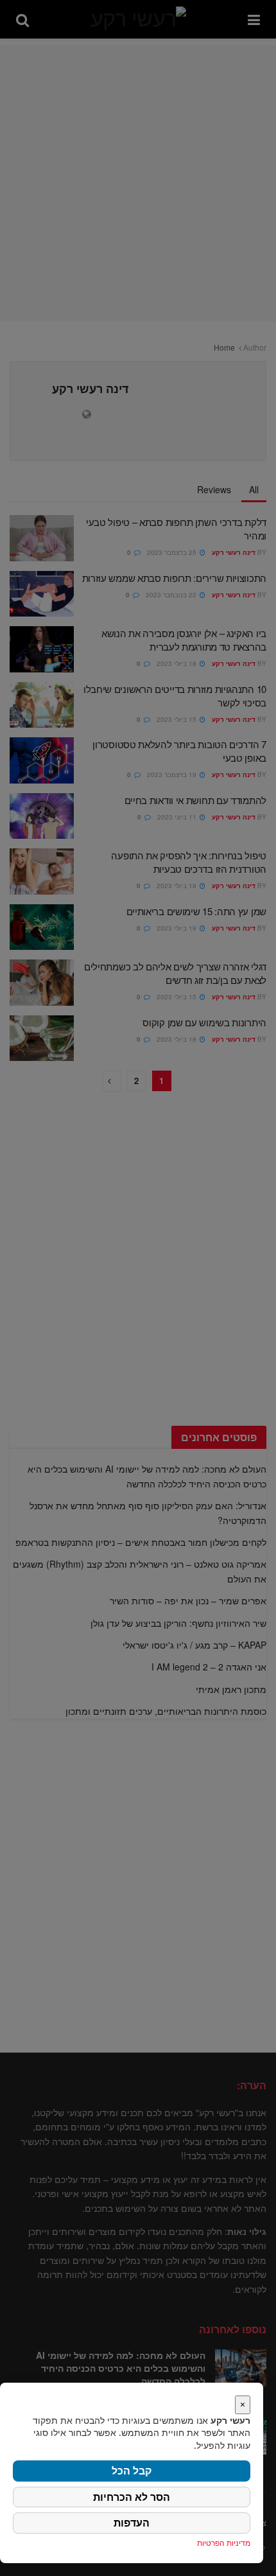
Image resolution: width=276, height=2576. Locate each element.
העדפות (132, 2523)
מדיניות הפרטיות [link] (224, 2543)
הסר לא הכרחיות (132, 2497)
